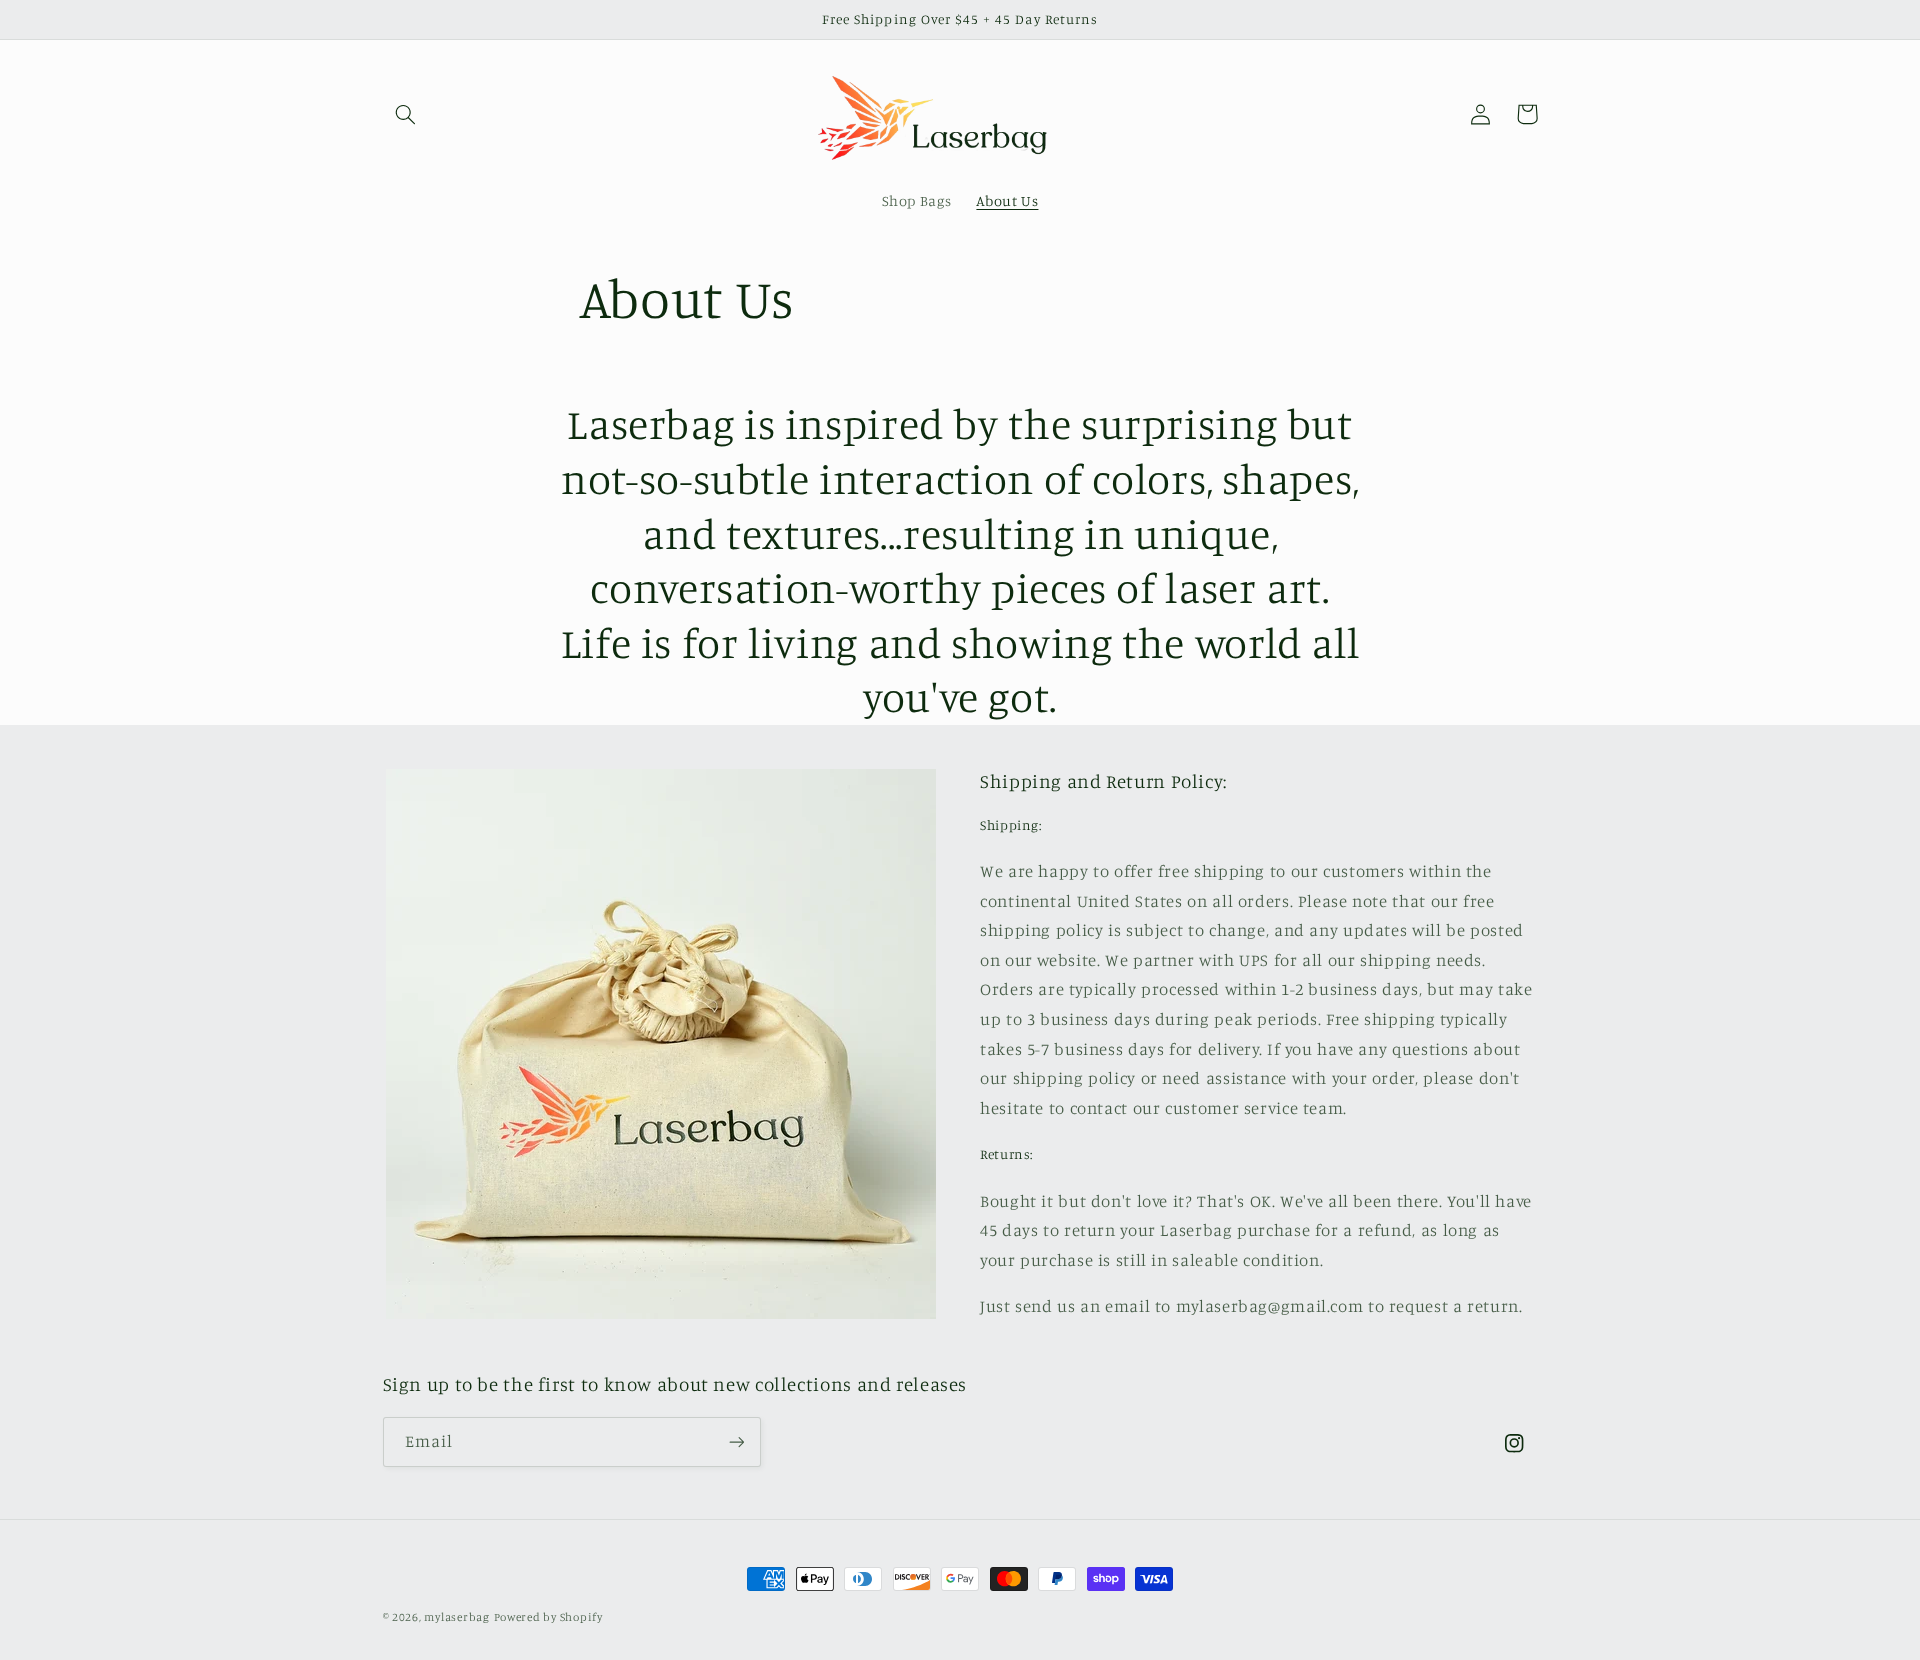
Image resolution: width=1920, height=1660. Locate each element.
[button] (406, 114)
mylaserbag (456, 1617)
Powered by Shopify (548, 1617)
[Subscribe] (736, 1441)
